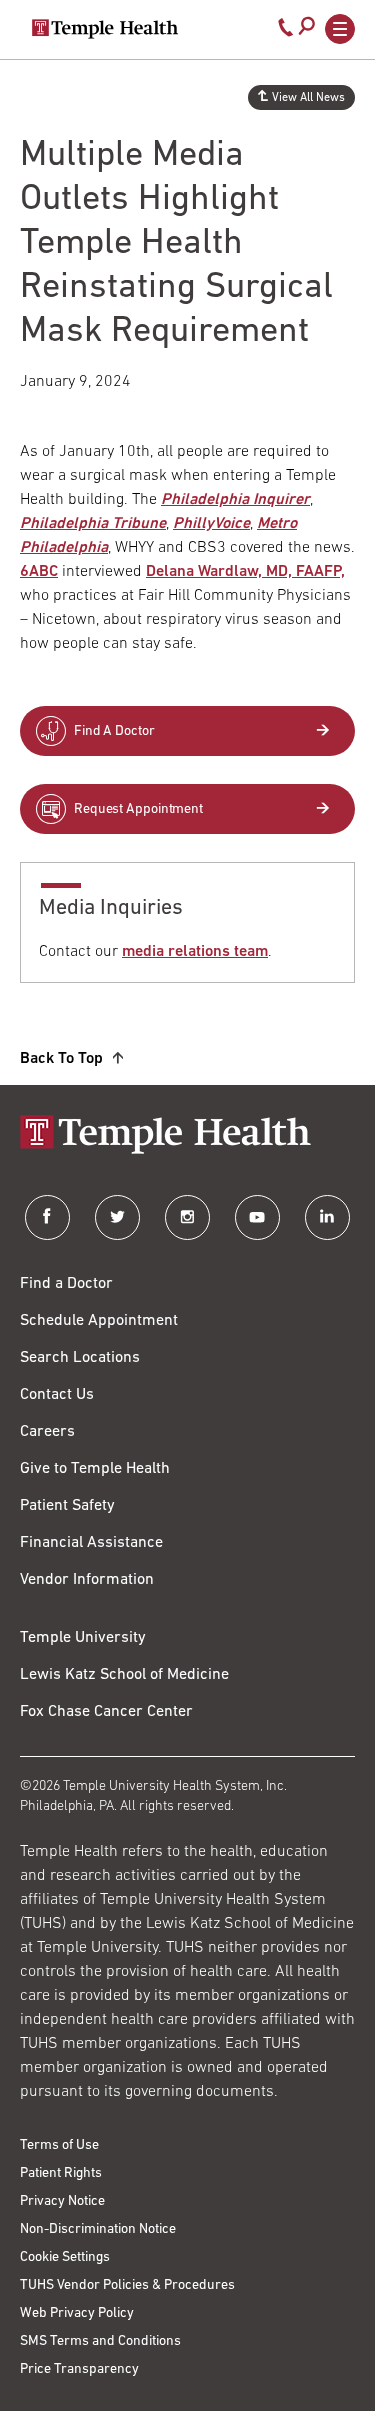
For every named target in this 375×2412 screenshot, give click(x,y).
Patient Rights (61, 2173)
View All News (308, 98)
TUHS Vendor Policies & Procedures (127, 2285)
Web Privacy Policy (77, 2313)
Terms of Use (59, 2145)
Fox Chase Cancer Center (106, 1712)
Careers (47, 1432)
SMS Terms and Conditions (100, 2341)
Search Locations (80, 1358)
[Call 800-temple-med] (286, 32)
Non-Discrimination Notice (98, 2229)
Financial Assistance (91, 1543)
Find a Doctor (66, 1284)
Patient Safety (67, 1506)
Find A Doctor (114, 731)
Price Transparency (79, 2369)
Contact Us (57, 1395)
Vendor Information (87, 1580)
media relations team (195, 952)
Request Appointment (138, 809)
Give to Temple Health (95, 1469)
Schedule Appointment (99, 1321)
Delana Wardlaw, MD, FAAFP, (245, 572)
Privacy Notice (62, 2201)
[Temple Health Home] (105, 29)
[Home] (187, 1136)
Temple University (83, 1638)
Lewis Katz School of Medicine (124, 1675)
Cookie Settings (65, 2257)
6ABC (39, 572)
